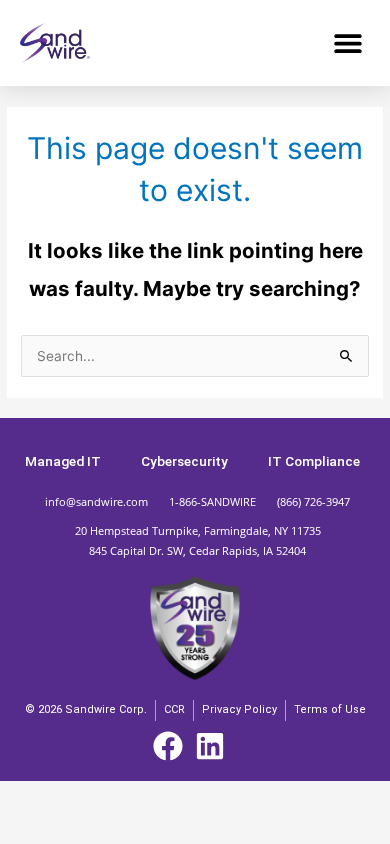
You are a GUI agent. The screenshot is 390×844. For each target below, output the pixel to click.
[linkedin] (216, 746)
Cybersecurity (184, 461)
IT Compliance (314, 461)
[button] (347, 42)
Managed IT (63, 461)
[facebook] (174, 746)
